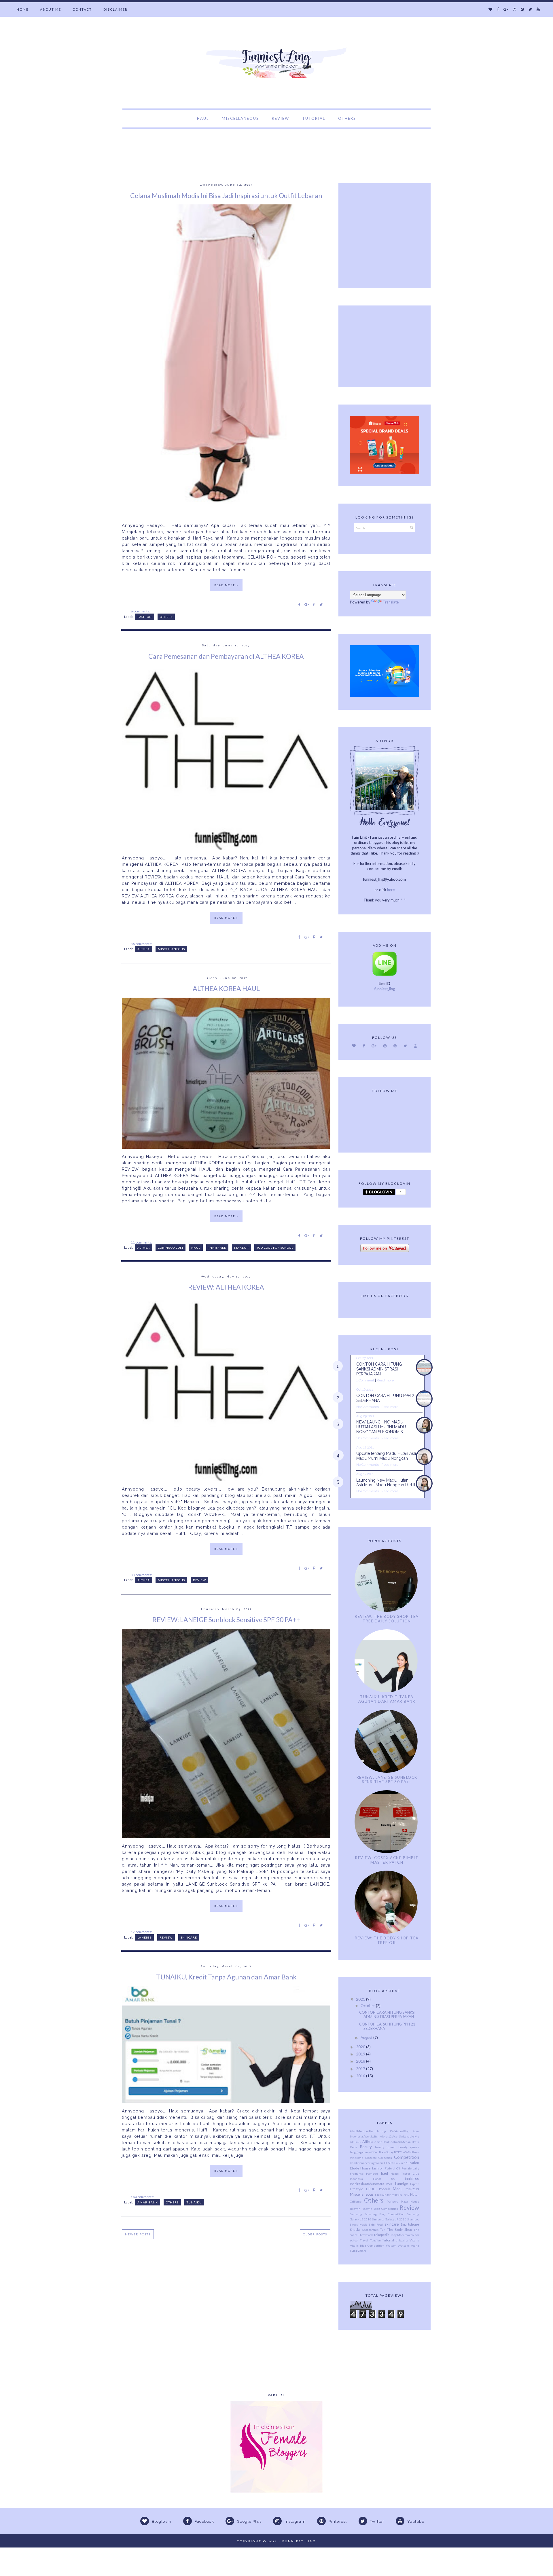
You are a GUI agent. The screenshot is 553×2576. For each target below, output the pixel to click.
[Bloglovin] (490, 9)
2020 (361, 2047)
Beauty (366, 2147)
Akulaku (356, 2142)
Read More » (226, 585)
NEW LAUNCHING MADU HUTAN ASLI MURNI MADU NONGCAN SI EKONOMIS (381, 1427)
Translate (391, 602)
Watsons (404, 2245)
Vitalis (414, 2240)
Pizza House (410, 2201)
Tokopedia (381, 2235)
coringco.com (171, 1248)
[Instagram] (515, 9)
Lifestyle (357, 2189)
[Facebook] (498, 9)
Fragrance (357, 2173)
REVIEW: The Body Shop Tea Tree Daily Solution (387, 1619)
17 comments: (142, 1932)
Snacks (355, 2229)
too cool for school (275, 1248)
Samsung (356, 2214)
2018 (361, 2061)
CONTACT (82, 9)
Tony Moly (397, 2235)
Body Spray (386, 2152)
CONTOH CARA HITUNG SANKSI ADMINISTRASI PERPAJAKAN (379, 1369)
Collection (385, 2158)
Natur (415, 2194)
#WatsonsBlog (399, 2131)
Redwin (355, 2209)
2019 (361, 2054)
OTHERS (347, 118)
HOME (23, 9)
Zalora (362, 2251)
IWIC (390, 2184)
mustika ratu (400, 2195)
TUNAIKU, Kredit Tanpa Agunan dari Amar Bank (226, 1977)
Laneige (144, 1937)
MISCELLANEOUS (240, 118)
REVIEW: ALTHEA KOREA (226, 1287)
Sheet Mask (358, 2224)
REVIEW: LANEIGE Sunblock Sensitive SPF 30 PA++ (226, 1620)
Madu (398, 2189)
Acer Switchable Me (406, 2136)
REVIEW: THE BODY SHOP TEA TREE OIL (387, 1940)
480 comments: (143, 2197)
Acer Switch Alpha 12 (378, 2136)
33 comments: (142, 1575)
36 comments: (142, 944)
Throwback (365, 2235)
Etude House (360, 2168)
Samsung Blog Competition (385, 2214)
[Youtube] (538, 9)
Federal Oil (392, 2168)
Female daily (410, 2168)
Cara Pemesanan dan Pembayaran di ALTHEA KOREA (226, 656)
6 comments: (141, 611)
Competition (407, 2157)
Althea (144, 949)
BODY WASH (403, 2152)
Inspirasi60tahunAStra (367, 2184)
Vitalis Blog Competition (367, 2245)
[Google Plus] (506, 9)
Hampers (372, 2173)
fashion (145, 617)
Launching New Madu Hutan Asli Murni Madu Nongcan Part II (386, 1483)
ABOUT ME (51, 9)
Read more (385, 1380)
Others (166, 617)
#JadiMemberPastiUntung (368, 2131)
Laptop (415, 2184)
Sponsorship (370, 2230)
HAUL (203, 118)
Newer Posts (138, 2234)
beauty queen (385, 2147)
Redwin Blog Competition (380, 2209)
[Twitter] (530, 9)
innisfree (217, 1248)
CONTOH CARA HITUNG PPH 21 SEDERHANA (387, 2026)
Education (411, 2163)
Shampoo (413, 2219)
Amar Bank (148, 2202)
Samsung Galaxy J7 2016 (389, 2219)
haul (196, 1248)
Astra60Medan (401, 2142)
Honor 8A (384, 2179)
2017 (361, 2069)
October (368, 2006)
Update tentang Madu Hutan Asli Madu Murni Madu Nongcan (386, 1456)
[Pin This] (314, 604)
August (367, 2038)
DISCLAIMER (115, 9)
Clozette (371, 2158)
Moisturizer (383, 2195)
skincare (189, 1937)
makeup (241, 1248)
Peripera (393, 2201)
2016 (361, 2076)
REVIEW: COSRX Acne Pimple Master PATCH (387, 1860)
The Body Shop (400, 2229)
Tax (383, 2229)
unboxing (402, 2240)
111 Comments (368, 1438)
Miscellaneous (171, 949)
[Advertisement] (105, 142)
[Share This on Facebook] (299, 604)
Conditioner (358, 2163)
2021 (361, 1999)
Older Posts (315, 2234)
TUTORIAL (314, 118)
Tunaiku (194, 2202)
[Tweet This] (321, 604)
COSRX (389, 2163)
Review (199, 1580)
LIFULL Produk (378, 2189)
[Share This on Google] (307, 604)
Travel (364, 2240)
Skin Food (376, 2224)
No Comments (368, 1407)
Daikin (399, 2163)
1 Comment (365, 1380)
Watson (391, 2245)
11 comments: (142, 1242)
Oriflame (356, 2201)
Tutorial (388, 2240)
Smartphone (410, 2224)
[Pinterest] (522, 9)
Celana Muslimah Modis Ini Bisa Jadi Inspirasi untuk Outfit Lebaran (226, 195)
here (391, 890)
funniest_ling (385, 989)
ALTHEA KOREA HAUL (226, 988)
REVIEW (281, 118)
